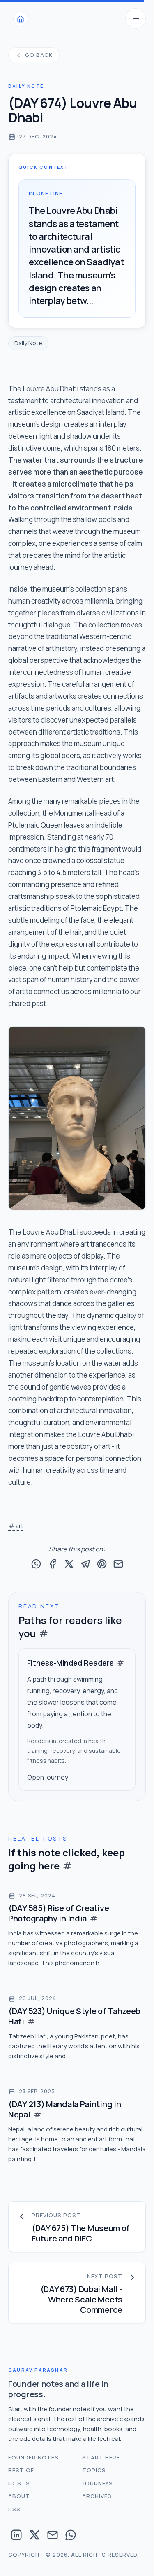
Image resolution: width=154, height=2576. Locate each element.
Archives (97, 2496)
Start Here (101, 2457)
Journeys (98, 2483)
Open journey (48, 1777)
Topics (94, 2470)
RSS (14, 2509)
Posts (19, 2483)
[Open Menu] (136, 19)
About (19, 2496)
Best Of (21, 2470)
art (20, 1526)
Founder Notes (34, 2457)
